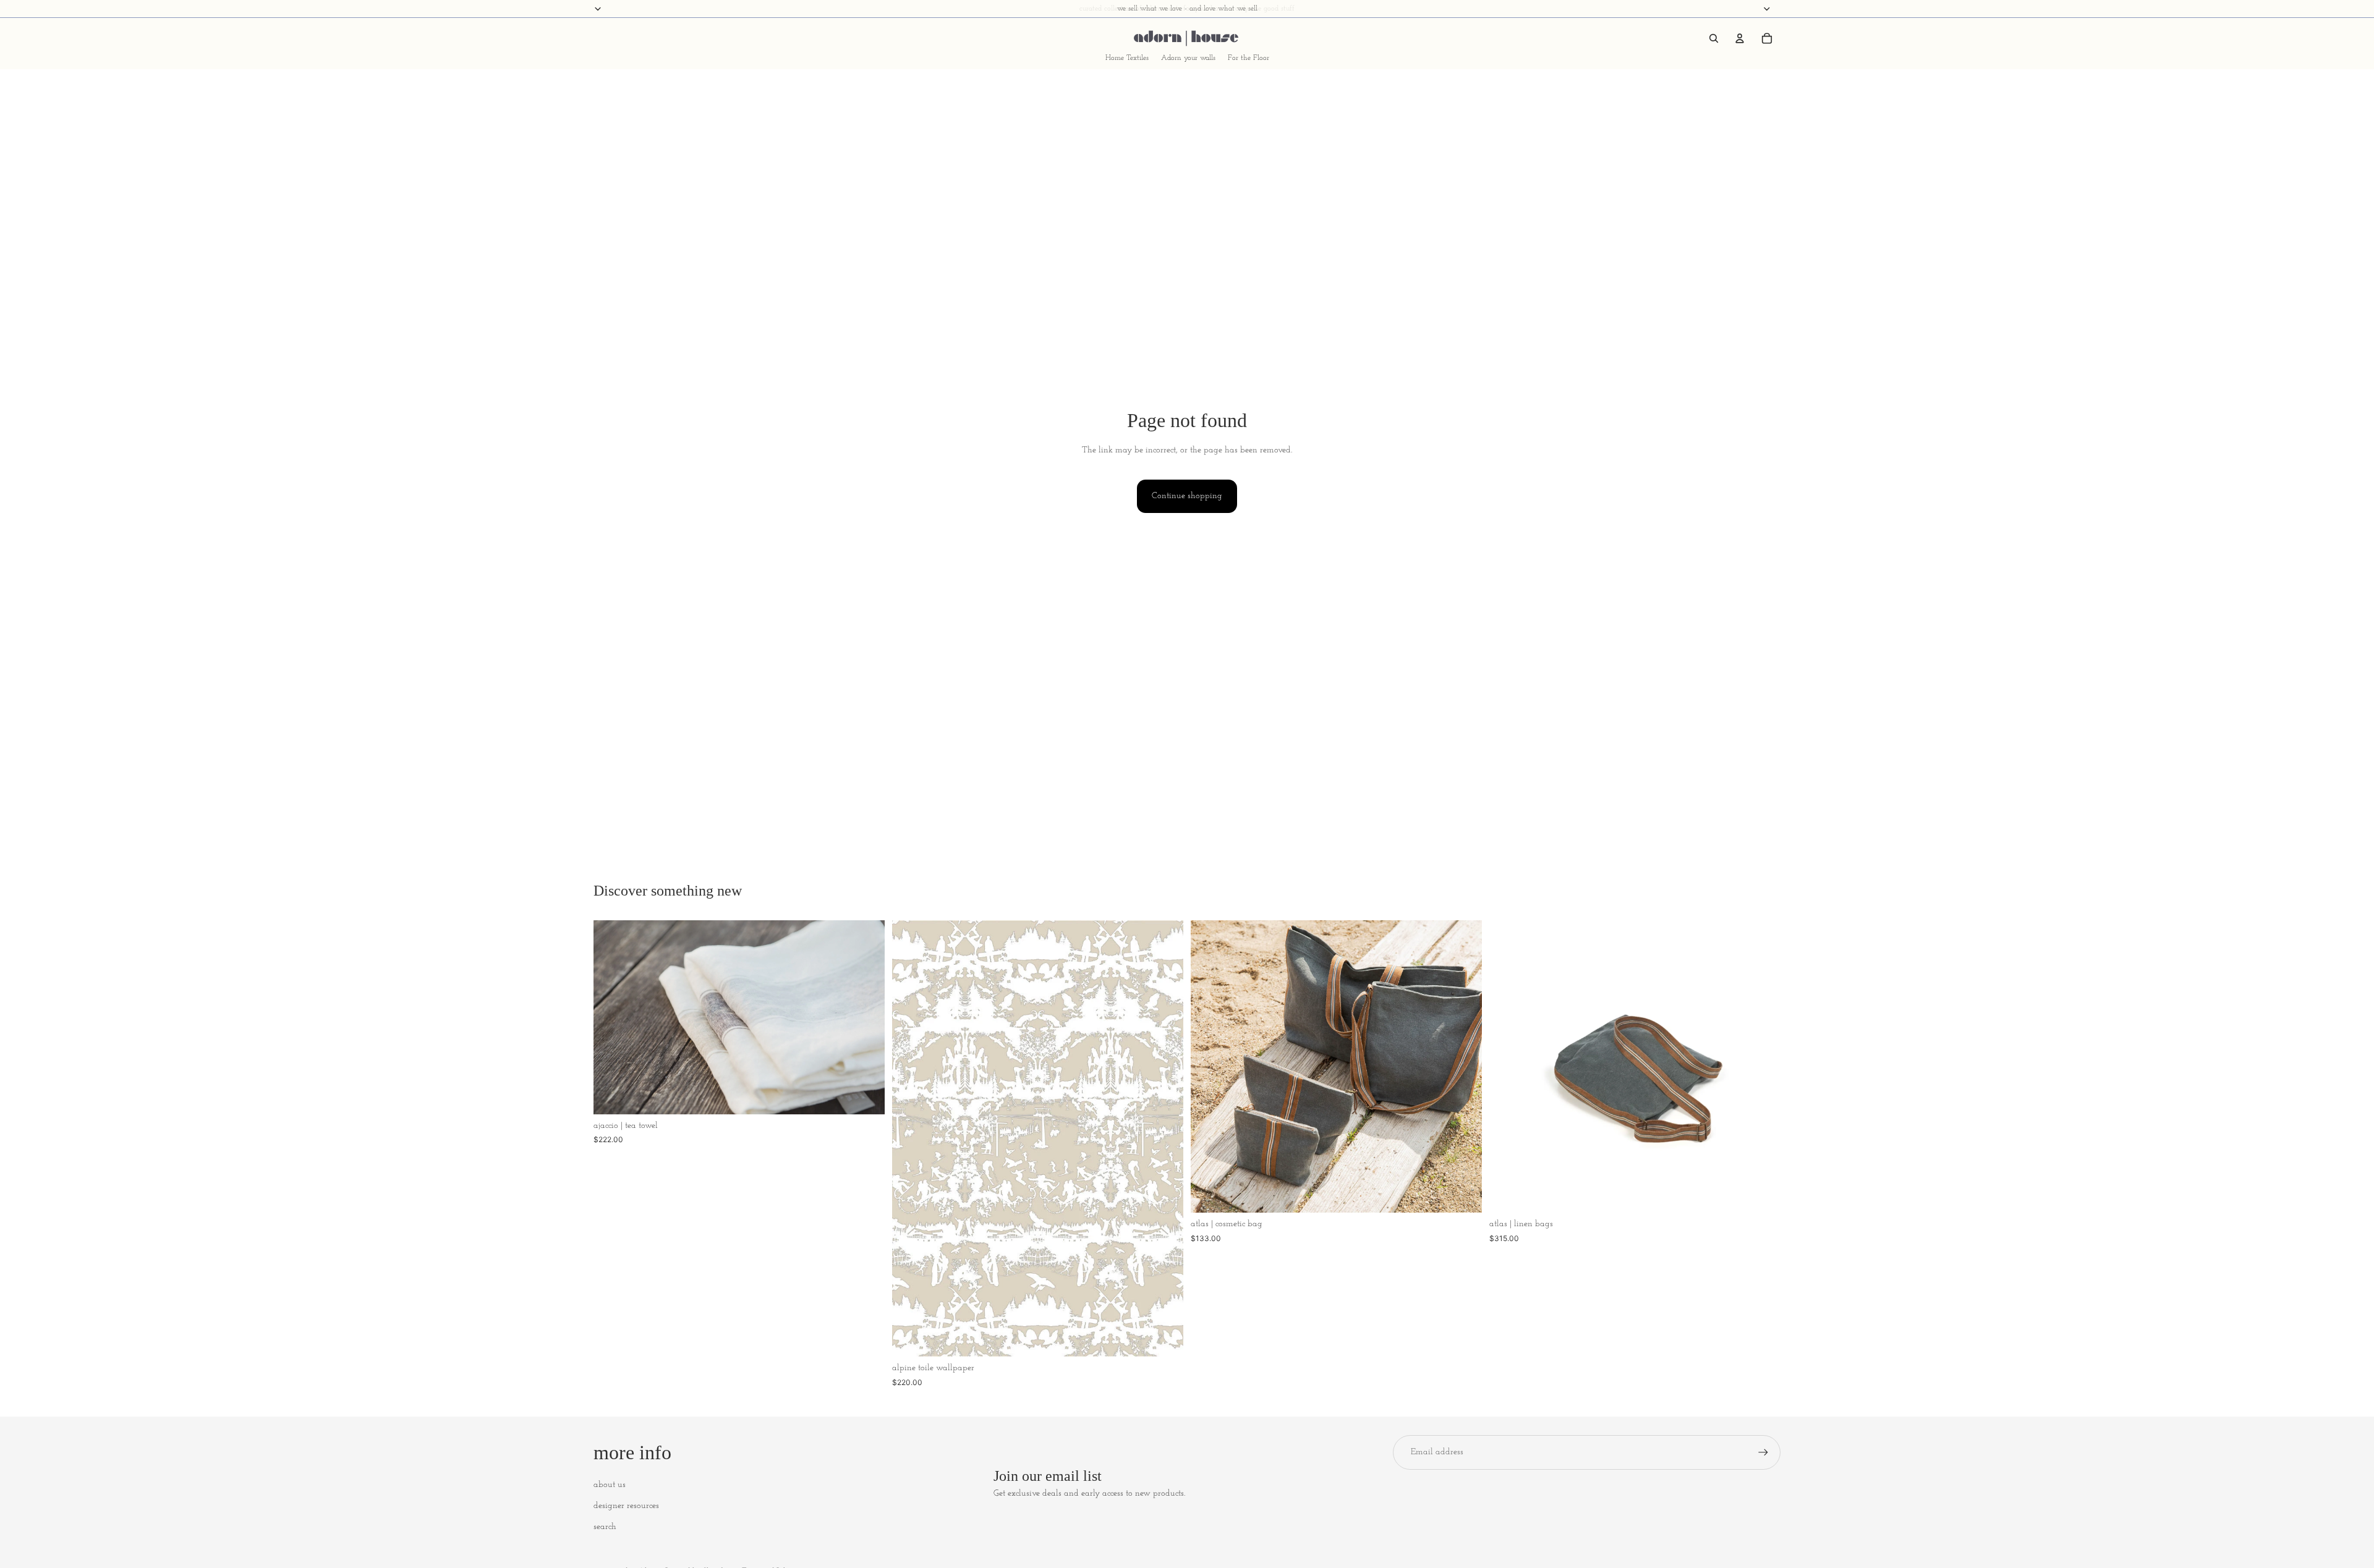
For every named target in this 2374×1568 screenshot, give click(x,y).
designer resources (626, 1506)
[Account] (1740, 38)
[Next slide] (866, 1017)
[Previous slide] (612, 1017)
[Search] (1714, 38)
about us (610, 1485)
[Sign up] (1763, 1452)
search (605, 1527)
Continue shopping (1187, 496)
